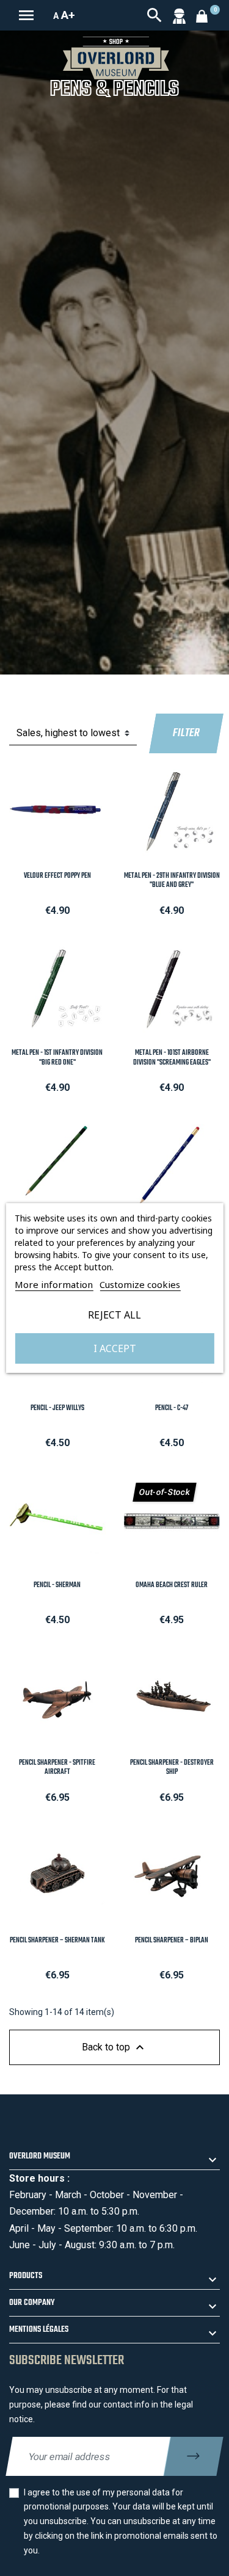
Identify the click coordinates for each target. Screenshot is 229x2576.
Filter (186, 733)
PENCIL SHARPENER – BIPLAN (172, 1941)
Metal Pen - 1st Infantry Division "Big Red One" (57, 1058)
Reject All (114, 1315)
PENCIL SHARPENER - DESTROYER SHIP (172, 1767)
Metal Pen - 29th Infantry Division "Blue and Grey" (172, 881)
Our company (32, 2303)
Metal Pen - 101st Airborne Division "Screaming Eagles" (172, 1058)
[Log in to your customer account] (179, 15)
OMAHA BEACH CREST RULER (172, 1585)
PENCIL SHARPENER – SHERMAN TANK (57, 1941)
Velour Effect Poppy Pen (57, 876)
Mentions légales (39, 2330)
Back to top (114, 2047)
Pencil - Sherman (57, 1585)
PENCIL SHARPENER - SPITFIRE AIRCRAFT (57, 1767)
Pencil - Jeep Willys (57, 1408)
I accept (115, 1348)
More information (54, 1284)
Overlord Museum (40, 2156)
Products (26, 2276)
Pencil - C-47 (172, 1408)
